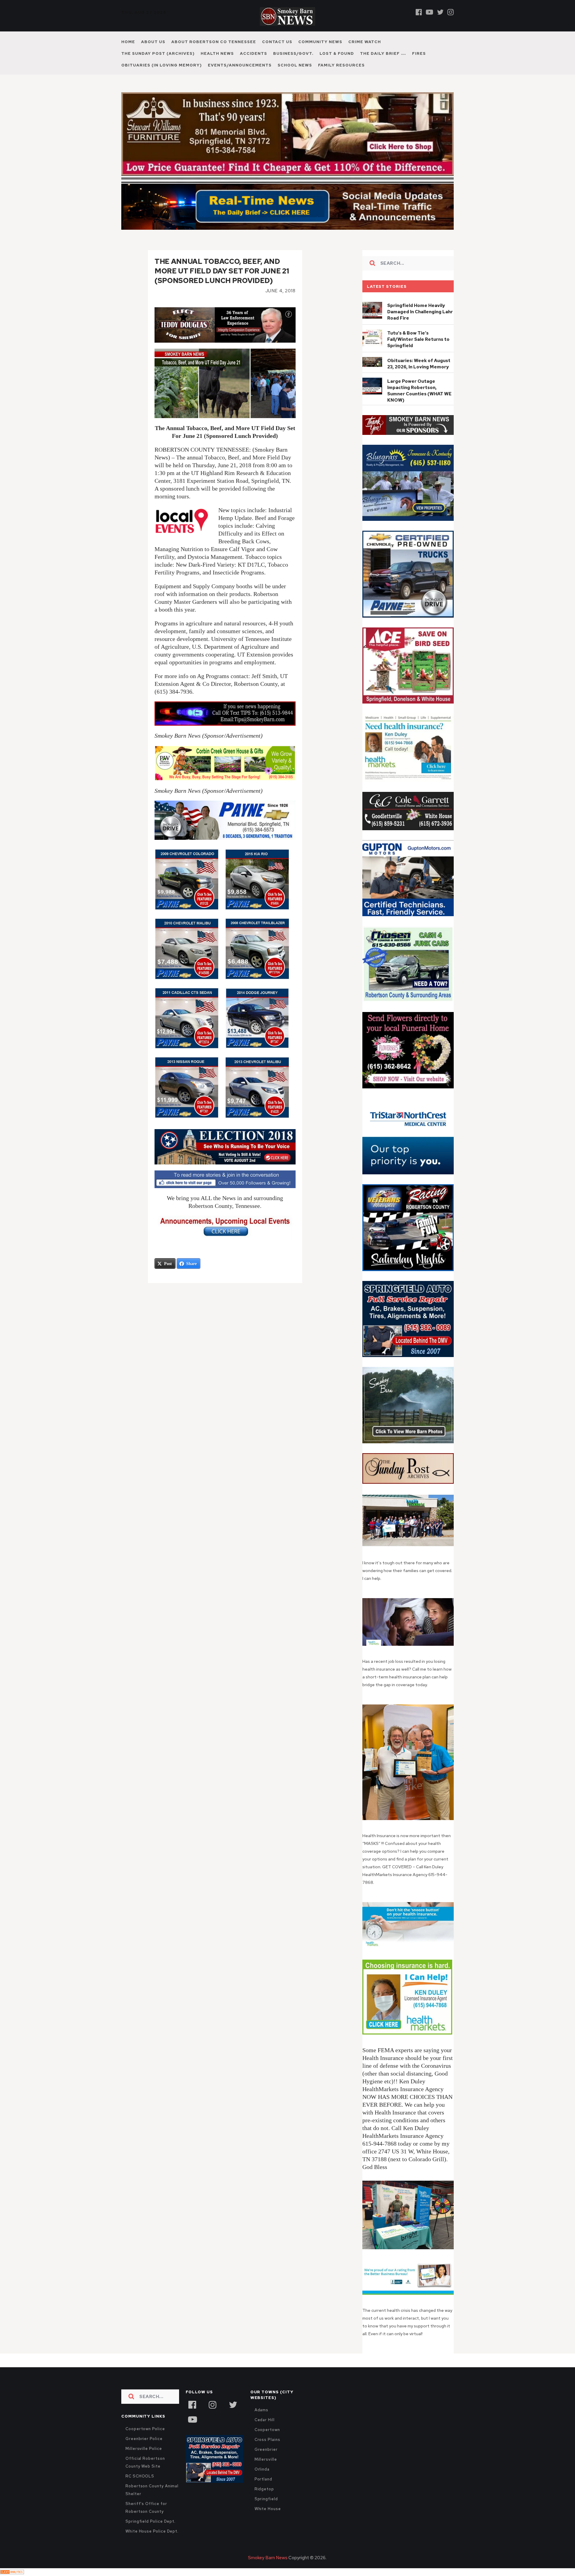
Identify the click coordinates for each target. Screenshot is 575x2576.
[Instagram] (451, 12)
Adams (262, 2410)
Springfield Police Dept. (150, 2521)
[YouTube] (192, 2419)
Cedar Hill (265, 2420)
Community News (320, 42)
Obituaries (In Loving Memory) (162, 65)
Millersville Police (144, 2449)
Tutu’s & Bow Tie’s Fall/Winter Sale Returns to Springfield (418, 339)
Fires (419, 53)
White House (268, 2509)
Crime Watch (365, 42)
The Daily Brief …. (383, 53)
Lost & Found (337, 53)
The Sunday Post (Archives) (158, 53)
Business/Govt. (293, 53)
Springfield (266, 2499)
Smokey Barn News (268, 2558)
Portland (263, 2479)
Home (128, 42)
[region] (408, 425)
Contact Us (277, 42)
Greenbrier (266, 2449)
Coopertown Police (145, 2429)
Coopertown (267, 2430)
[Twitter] (440, 12)
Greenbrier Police (144, 2439)
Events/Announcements (240, 65)
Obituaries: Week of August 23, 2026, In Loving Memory (419, 364)
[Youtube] (429, 12)
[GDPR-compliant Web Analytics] (12, 2572)
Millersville (266, 2459)
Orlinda (262, 2469)
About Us (153, 42)
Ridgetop (264, 2489)
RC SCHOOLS (140, 2476)
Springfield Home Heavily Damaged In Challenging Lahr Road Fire (420, 312)
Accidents (254, 53)
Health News (217, 53)
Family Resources (341, 65)
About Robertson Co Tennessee (214, 42)
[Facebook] (419, 12)
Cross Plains (267, 2440)
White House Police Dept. (152, 2531)
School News (295, 65)
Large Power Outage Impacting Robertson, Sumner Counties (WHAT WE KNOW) (419, 391)
